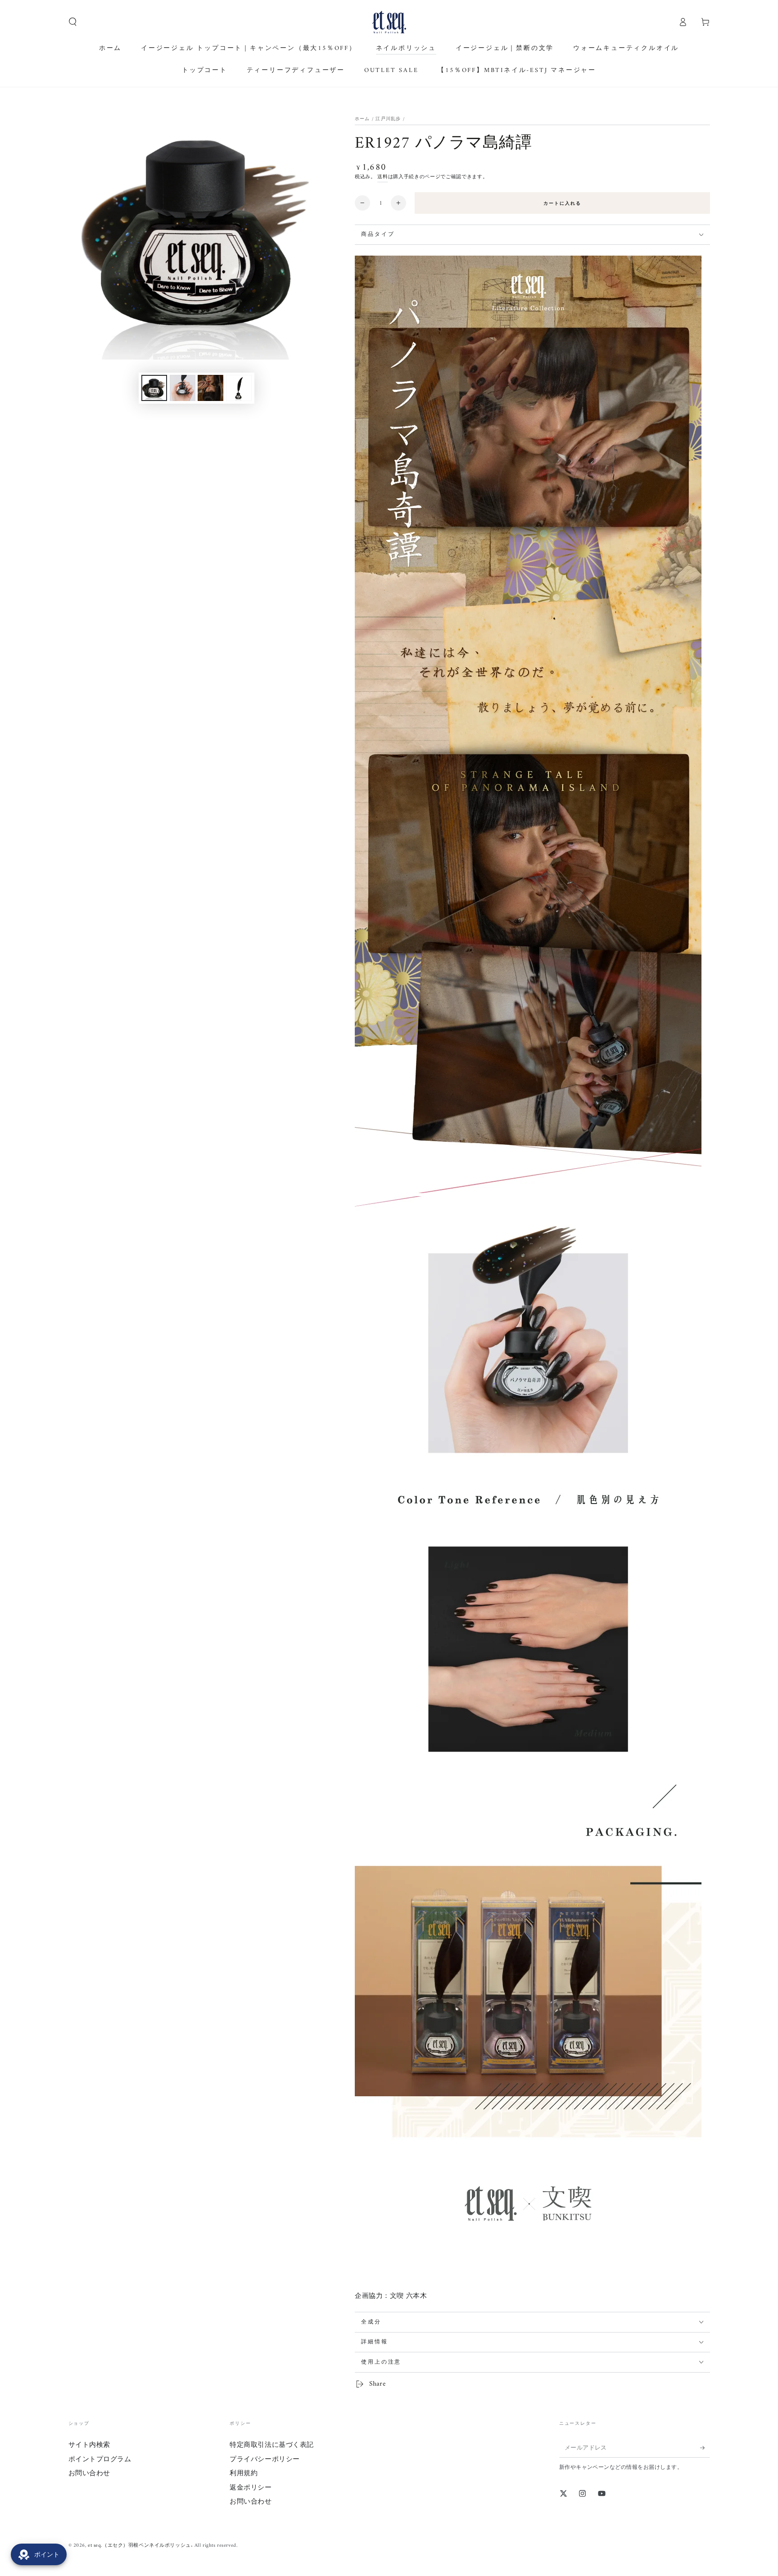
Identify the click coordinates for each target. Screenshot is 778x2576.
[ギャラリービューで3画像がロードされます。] (210, 388)
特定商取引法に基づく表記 (272, 2445)
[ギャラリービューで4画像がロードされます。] (239, 388)
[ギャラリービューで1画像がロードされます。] (154, 388)
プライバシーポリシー (265, 2460)
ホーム (362, 119)
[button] (73, 22)
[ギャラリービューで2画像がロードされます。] (183, 388)
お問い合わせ (89, 2474)
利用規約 (244, 2474)
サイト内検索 (89, 2445)
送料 (382, 177)
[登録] (705, 2448)
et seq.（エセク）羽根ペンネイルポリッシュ (139, 2545)
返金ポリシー (251, 2488)
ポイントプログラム (100, 2460)
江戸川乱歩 (388, 119)
